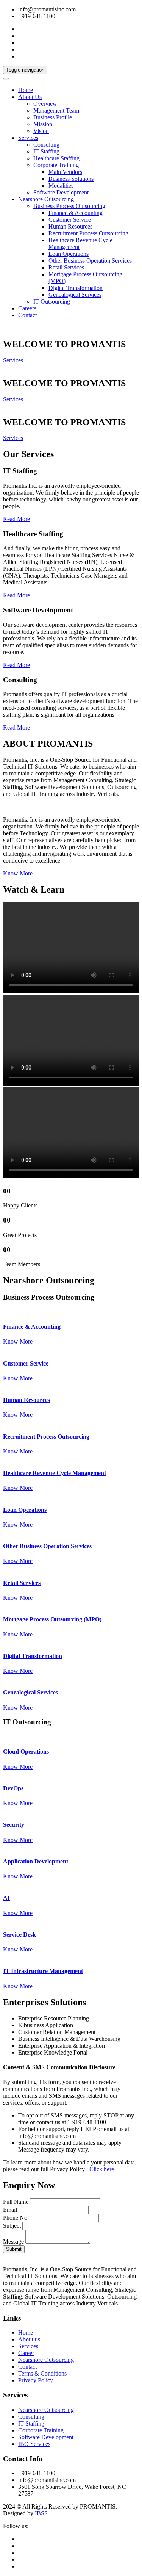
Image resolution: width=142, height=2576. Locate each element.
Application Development (36, 1861)
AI (6, 1898)
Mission (43, 124)
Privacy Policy (36, 2380)
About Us (30, 97)
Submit (14, 2249)
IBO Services (34, 2444)
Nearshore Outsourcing (46, 199)
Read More (16, 519)
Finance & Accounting (76, 213)
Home (26, 90)
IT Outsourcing (52, 301)
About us (29, 2339)
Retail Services (66, 267)
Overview (45, 104)
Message (13, 2242)
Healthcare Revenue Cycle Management (55, 1473)
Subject (12, 2226)
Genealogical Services (75, 295)
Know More (18, 873)
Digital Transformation (76, 288)
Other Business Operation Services (90, 261)
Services (28, 138)
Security (14, 1825)
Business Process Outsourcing (69, 206)
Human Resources (70, 226)
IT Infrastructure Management (43, 1971)
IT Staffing (46, 151)
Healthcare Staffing (56, 158)
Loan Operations (69, 254)
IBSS (41, 2513)
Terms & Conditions (42, 2373)
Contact (27, 315)
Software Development (61, 192)
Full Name (16, 2202)
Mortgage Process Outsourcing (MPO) (52, 1619)
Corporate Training (56, 165)
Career (26, 2353)
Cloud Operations (26, 1752)
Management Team (56, 110)
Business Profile (53, 117)
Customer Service (70, 220)
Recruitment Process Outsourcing (88, 233)
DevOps (13, 1788)
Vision (41, 131)
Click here (102, 2169)
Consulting (46, 145)
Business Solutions (71, 179)
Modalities (61, 186)
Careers (27, 308)
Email (10, 2210)
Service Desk (20, 1935)
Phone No (15, 2218)
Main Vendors (65, 172)
